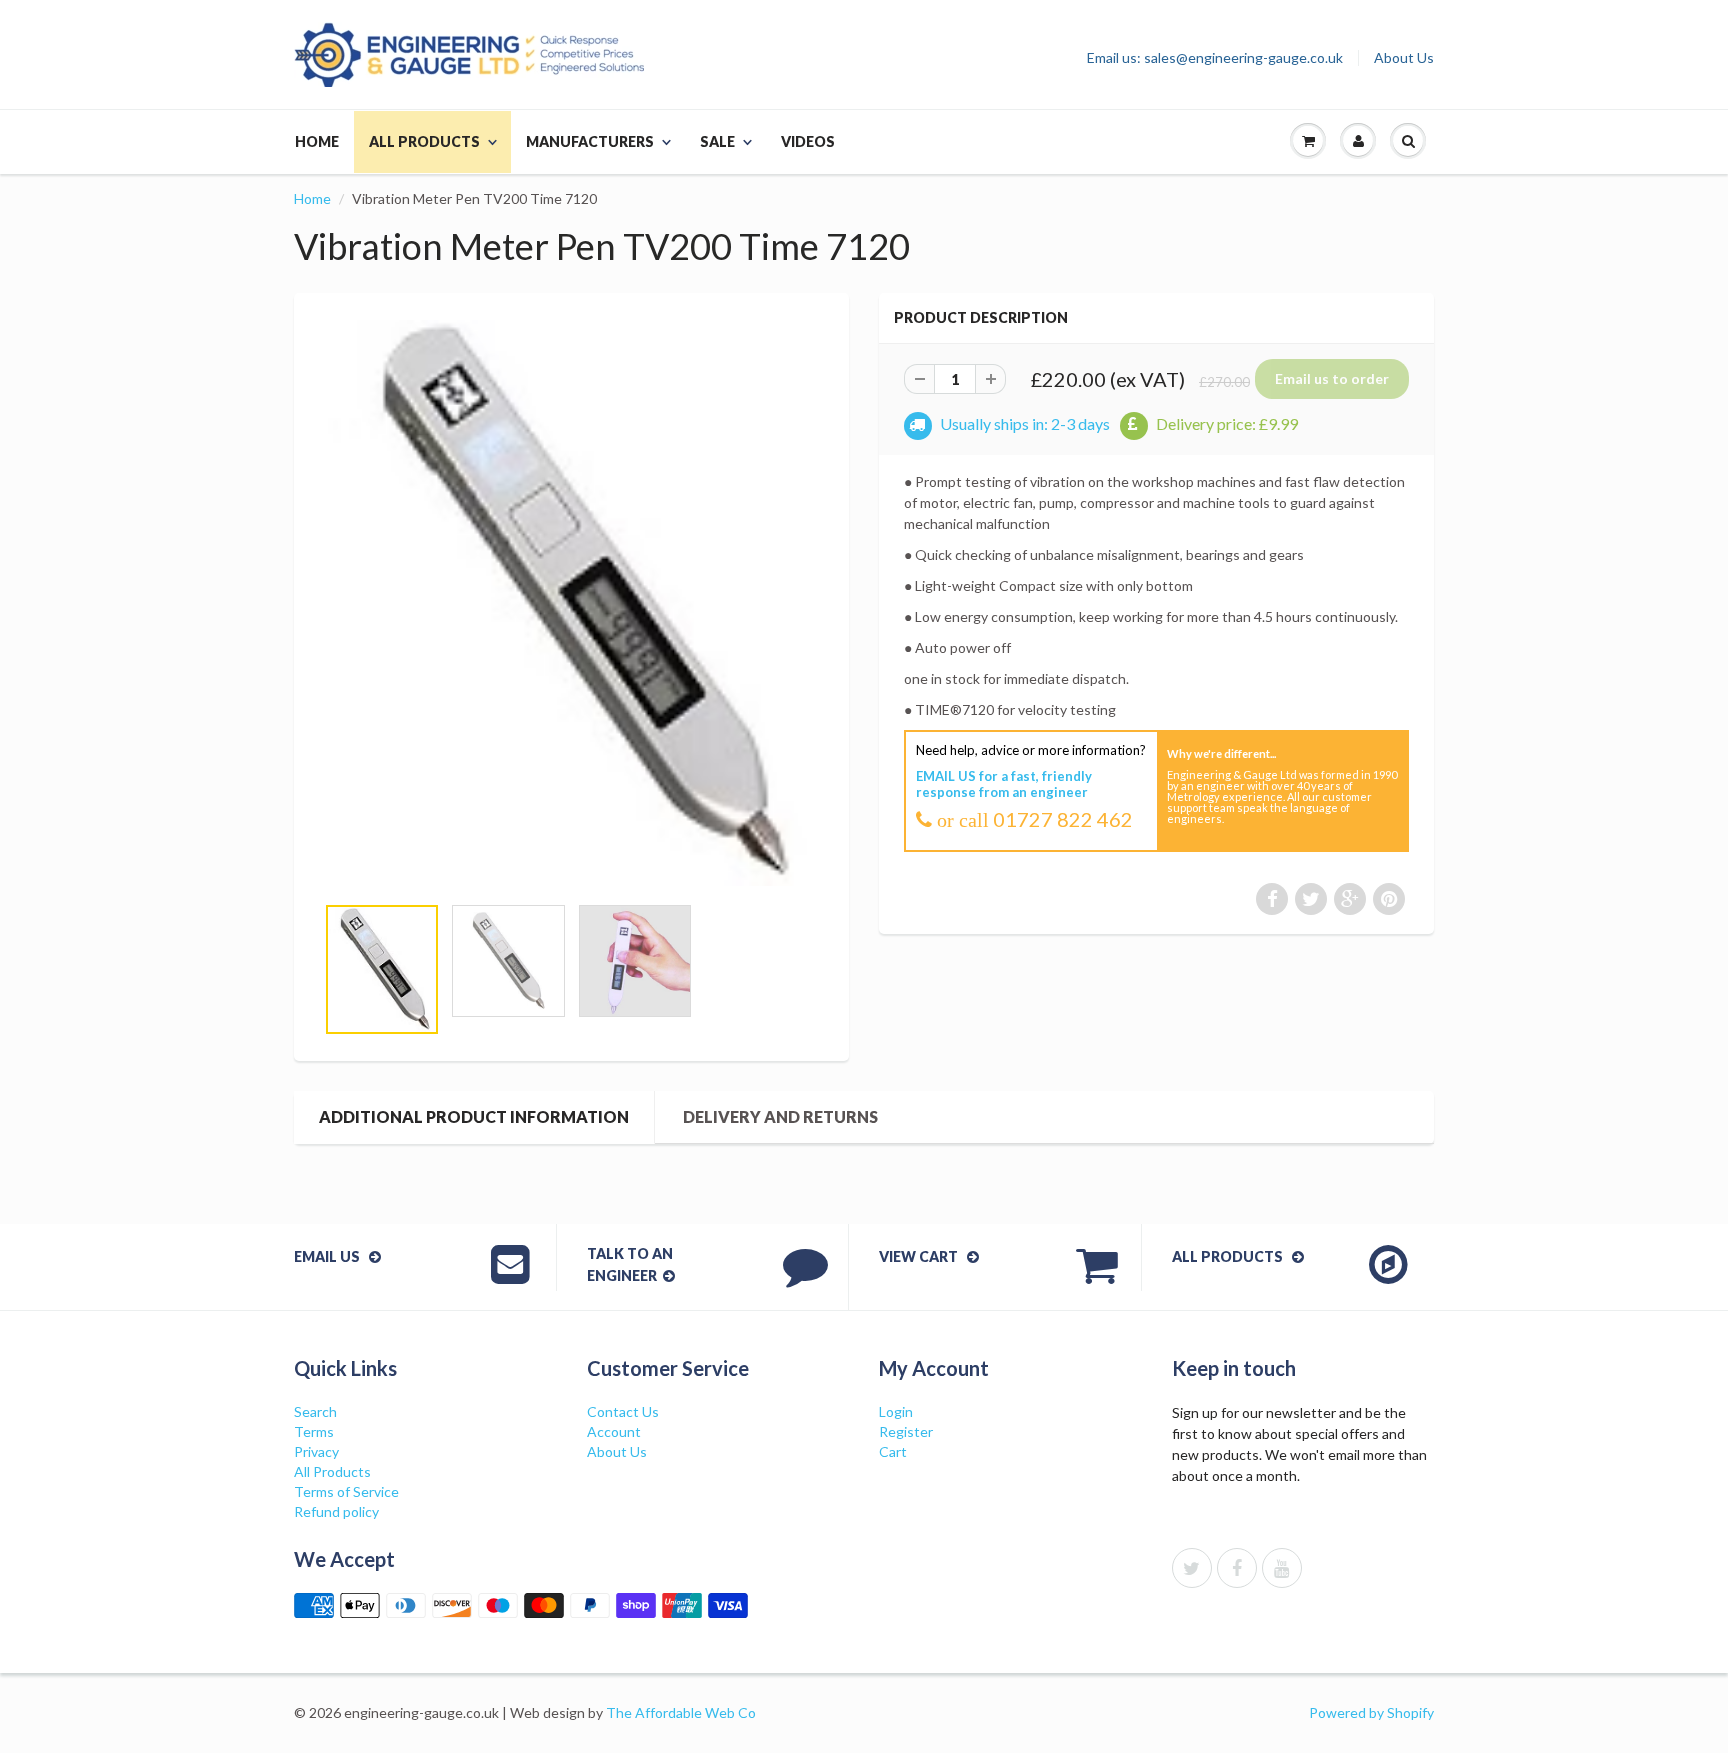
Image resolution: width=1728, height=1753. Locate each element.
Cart (893, 1451)
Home (317, 141)
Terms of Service (346, 1491)
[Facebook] (1237, 1568)
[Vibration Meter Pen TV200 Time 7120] (571, 603)
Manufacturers (590, 141)
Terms (314, 1431)
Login (896, 1411)
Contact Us (623, 1411)
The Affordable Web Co (681, 1712)
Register (906, 1431)
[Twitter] (1192, 1568)
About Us (1404, 58)
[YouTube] (1282, 1568)
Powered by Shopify (1371, 1712)
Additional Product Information (474, 1116)
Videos (808, 141)
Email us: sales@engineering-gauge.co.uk (1215, 58)
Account (614, 1431)
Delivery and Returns (780, 1116)
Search (315, 1411)
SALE (717, 141)
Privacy (316, 1451)
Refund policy (336, 1511)
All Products (424, 141)
